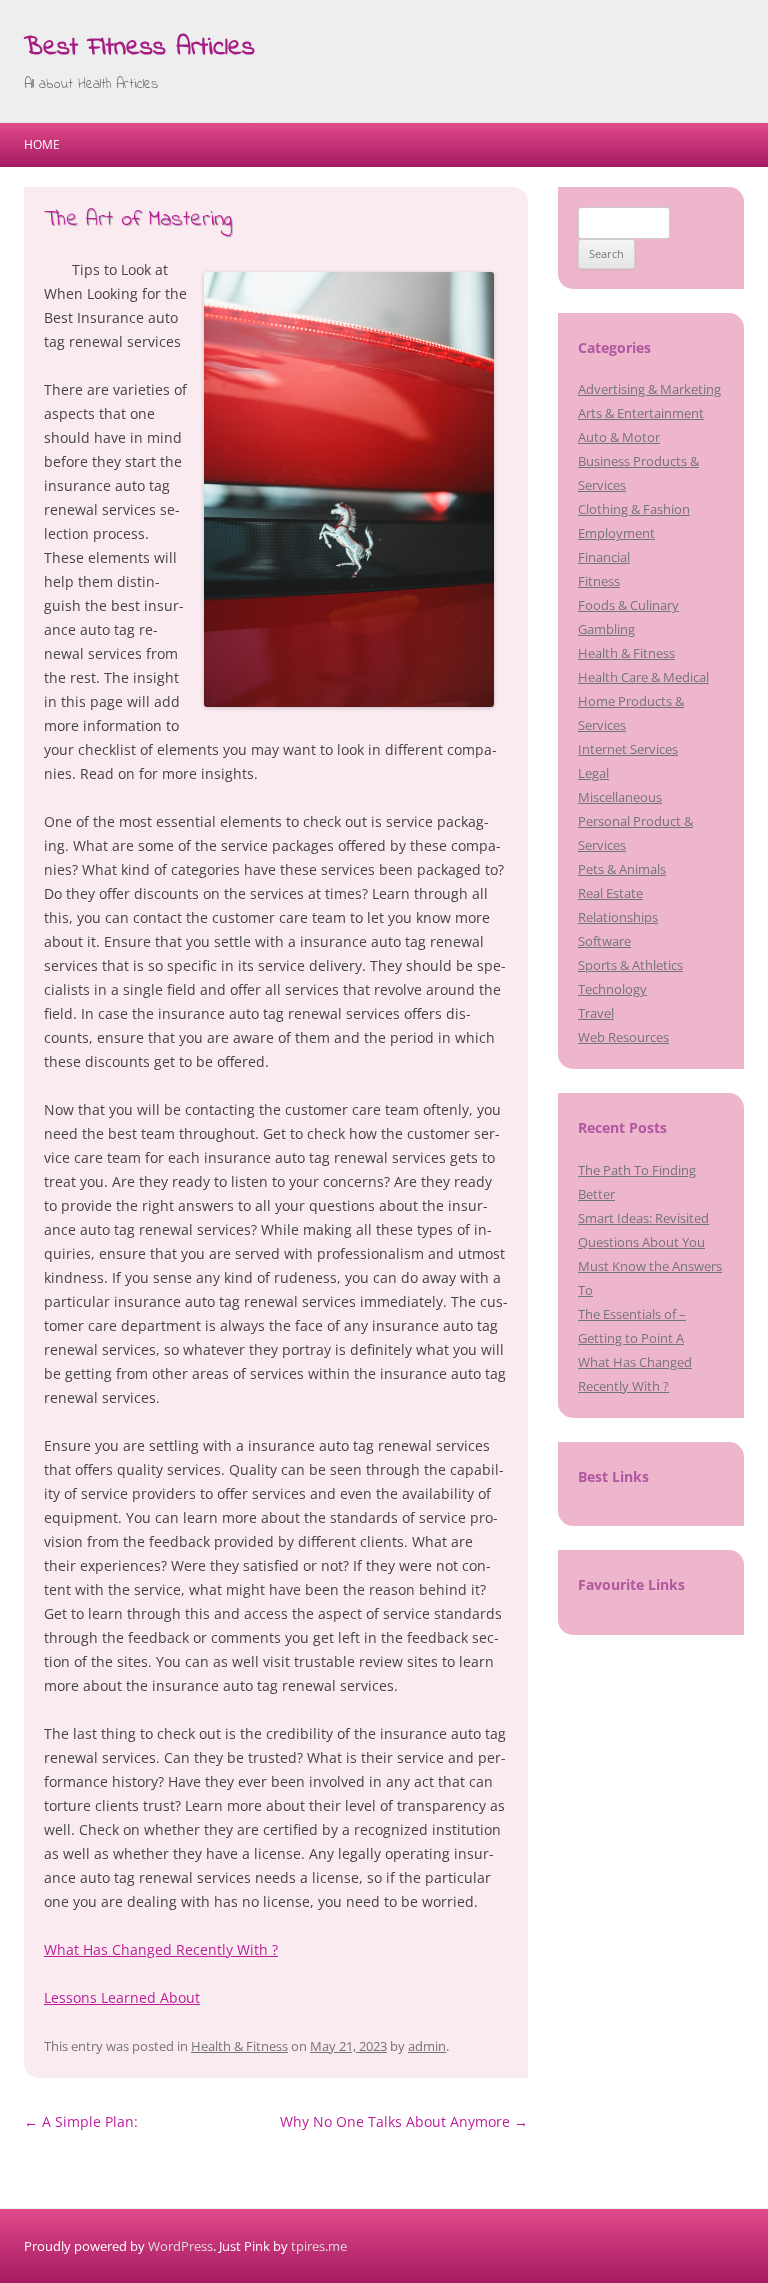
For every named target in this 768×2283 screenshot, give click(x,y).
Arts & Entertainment (641, 413)
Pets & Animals (622, 869)
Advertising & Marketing (649, 389)
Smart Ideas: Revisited (643, 1218)
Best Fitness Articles (139, 48)
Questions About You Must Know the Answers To (650, 1266)
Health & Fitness (239, 2046)
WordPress (180, 2246)
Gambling (606, 629)
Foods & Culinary (628, 605)
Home (42, 144)
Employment (616, 533)
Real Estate (610, 893)
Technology (612, 989)
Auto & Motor (619, 437)
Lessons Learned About (122, 1997)
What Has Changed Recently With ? (161, 1949)
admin (427, 2046)
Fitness (599, 581)
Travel (596, 1013)
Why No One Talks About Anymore (404, 2121)
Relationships (618, 917)
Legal (593, 773)
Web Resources (623, 1037)
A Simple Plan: (81, 2121)
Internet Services (628, 749)
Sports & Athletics (630, 965)
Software (604, 941)
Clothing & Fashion (634, 509)
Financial (604, 557)
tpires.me (319, 2246)
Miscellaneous (620, 797)
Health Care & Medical (643, 677)
